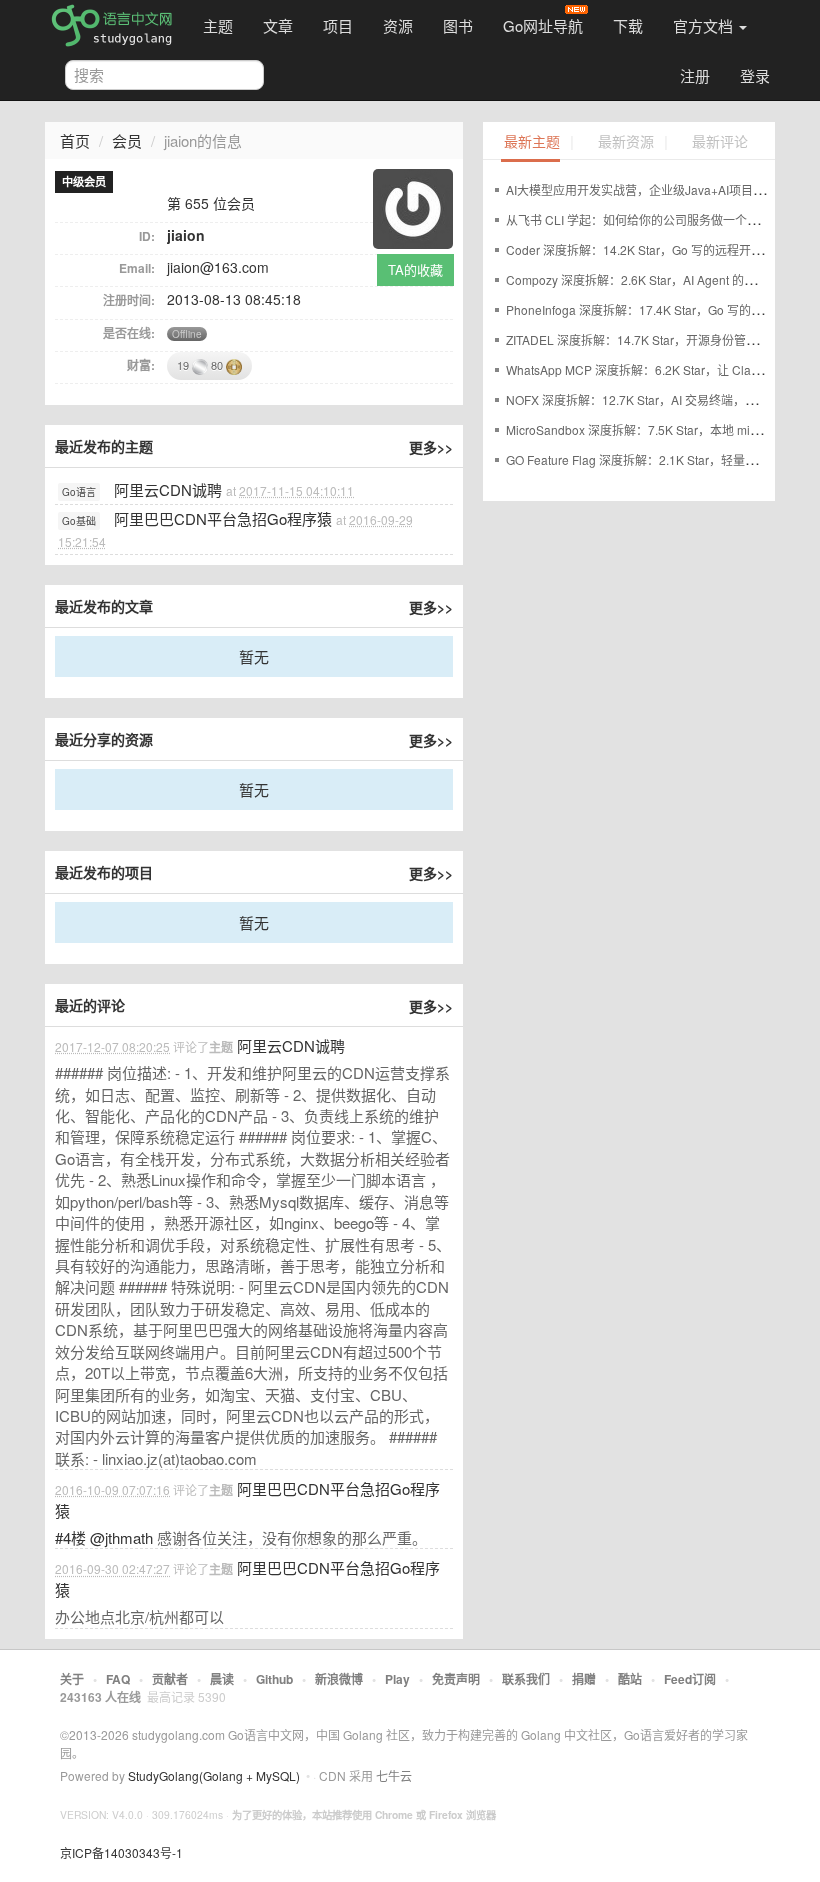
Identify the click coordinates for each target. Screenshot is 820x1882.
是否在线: (129, 333)
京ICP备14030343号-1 (121, 1852)
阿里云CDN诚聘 (168, 489)
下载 (628, 25)
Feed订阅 (690, 1679)
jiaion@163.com (218, 267)
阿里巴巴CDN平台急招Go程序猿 (223, 518)
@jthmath (121, 1537)
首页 (75, 140)
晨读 (222, 1679)
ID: (147, 236)
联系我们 (526, 1679)
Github (274, 1679)
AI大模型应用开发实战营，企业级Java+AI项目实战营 (647, 189)
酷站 (630, 1679)
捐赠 (584, 1679)
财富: (141, 365)
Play (397, 1679)
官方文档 (705, 25)
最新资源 (626, 142)
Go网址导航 (543, 25)
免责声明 (456, 1679)
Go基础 (79, 521)
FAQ (118, 1679)
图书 (458, 25)
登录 (755, 75)
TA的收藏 (415, 269)
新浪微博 (339, 1679)
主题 (218, 25)
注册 (695, 75)
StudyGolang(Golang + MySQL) (214, 1775)
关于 (72, 1679)
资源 (398, 25)
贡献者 (170, 1679)
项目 (338, 25)
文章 (278, 25)
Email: (137, 268)
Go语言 (79, 492)
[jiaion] (413, 206)
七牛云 (394, 1775)
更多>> (431, 447)
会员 (127, 140)
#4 (70, 1537)
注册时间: (129, 300)
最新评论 (720, 142)
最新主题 (532, 142)
